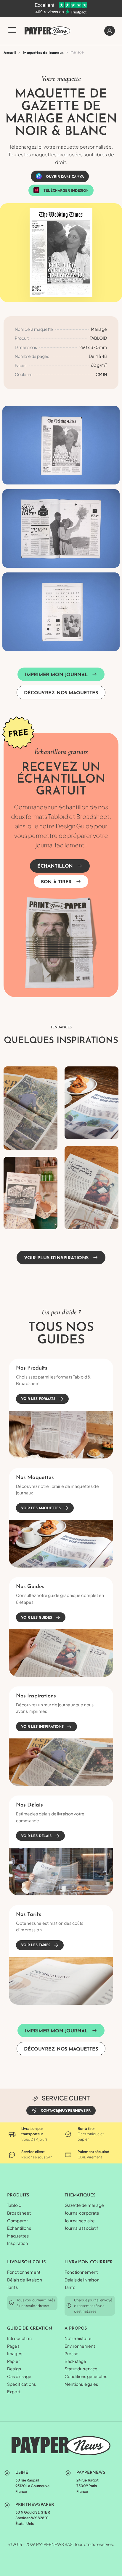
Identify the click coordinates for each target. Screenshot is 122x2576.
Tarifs (12, 2287)
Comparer (17, 2221)
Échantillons (19, 2228)
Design (14, 2369)
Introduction (19, 2338)
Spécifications (21, 2384)
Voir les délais (36, 1836)
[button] (12, 34)
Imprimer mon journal (56, 675)
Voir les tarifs (36, 1946)
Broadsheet (19, 2213)
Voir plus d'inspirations (56, 1258)
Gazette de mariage (84, 2205)
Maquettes (18, 2236)
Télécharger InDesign (66, 191)
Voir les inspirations (42, 1727)
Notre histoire (78, 2338)
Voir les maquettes (41, 1508)
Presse (72, 2353)
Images (15, 2353)
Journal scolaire (80, 2221)
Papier (13, 2361)
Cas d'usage (19, 2376)
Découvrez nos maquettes (61, 693)
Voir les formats (38, 1399)
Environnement (80, 2346)
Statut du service (81, 2369)
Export (14, 2391)
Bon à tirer (56, 882)
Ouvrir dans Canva (65, 177)
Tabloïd (14, 2205)
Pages (13, 2346)
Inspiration (18, 2243)
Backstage (75, 2361)
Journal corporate (82, 2213)
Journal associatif (82, 2228)
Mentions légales (81, 2384)
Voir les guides (37, 1618)
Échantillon (55, 866)
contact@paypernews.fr (66, 2111)
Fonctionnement (24, 2272)
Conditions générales (86, 2376)
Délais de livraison (25, 2280)
